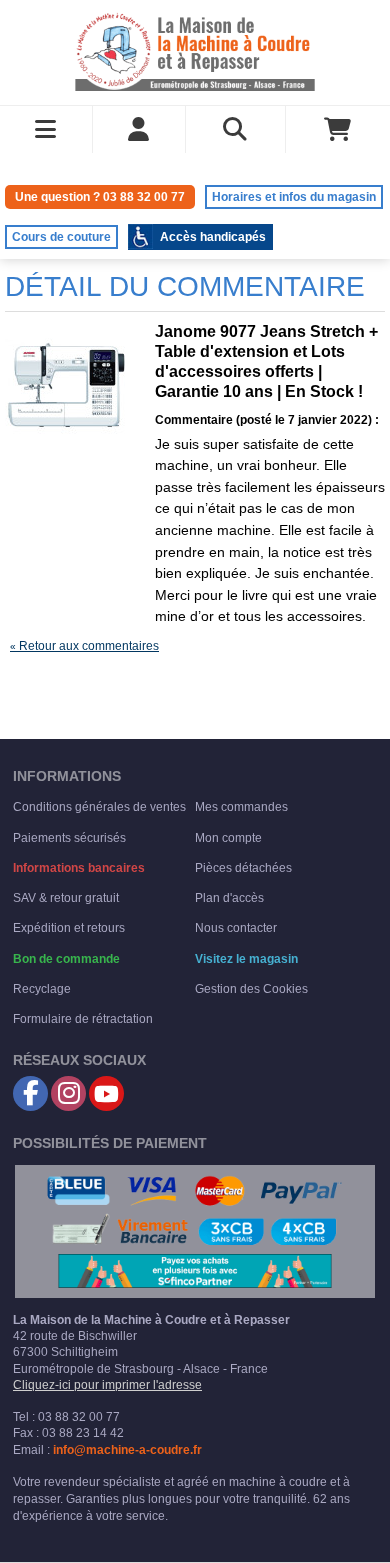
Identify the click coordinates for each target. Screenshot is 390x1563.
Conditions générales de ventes (99, 807)
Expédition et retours (69, 928)
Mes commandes (241, 807)
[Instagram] (68, 1093)
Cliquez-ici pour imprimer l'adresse (107, 1385)
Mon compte (228, 838)
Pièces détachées (243, 868)
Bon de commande (66, 959)
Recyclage (42, 989)
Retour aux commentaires (84, 646)
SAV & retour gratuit (66, 898)
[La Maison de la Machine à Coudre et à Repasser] (195, 50)
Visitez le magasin (246, 959)
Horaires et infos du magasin (294, 197)
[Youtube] (106, 1093)
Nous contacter (236, 928)
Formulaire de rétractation (83, 1019)
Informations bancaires (79, 868)
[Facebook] (30, 1093)
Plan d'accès (229, 898)
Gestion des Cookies (251, 989)
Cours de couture (61, 237)
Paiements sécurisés (69, 838)
